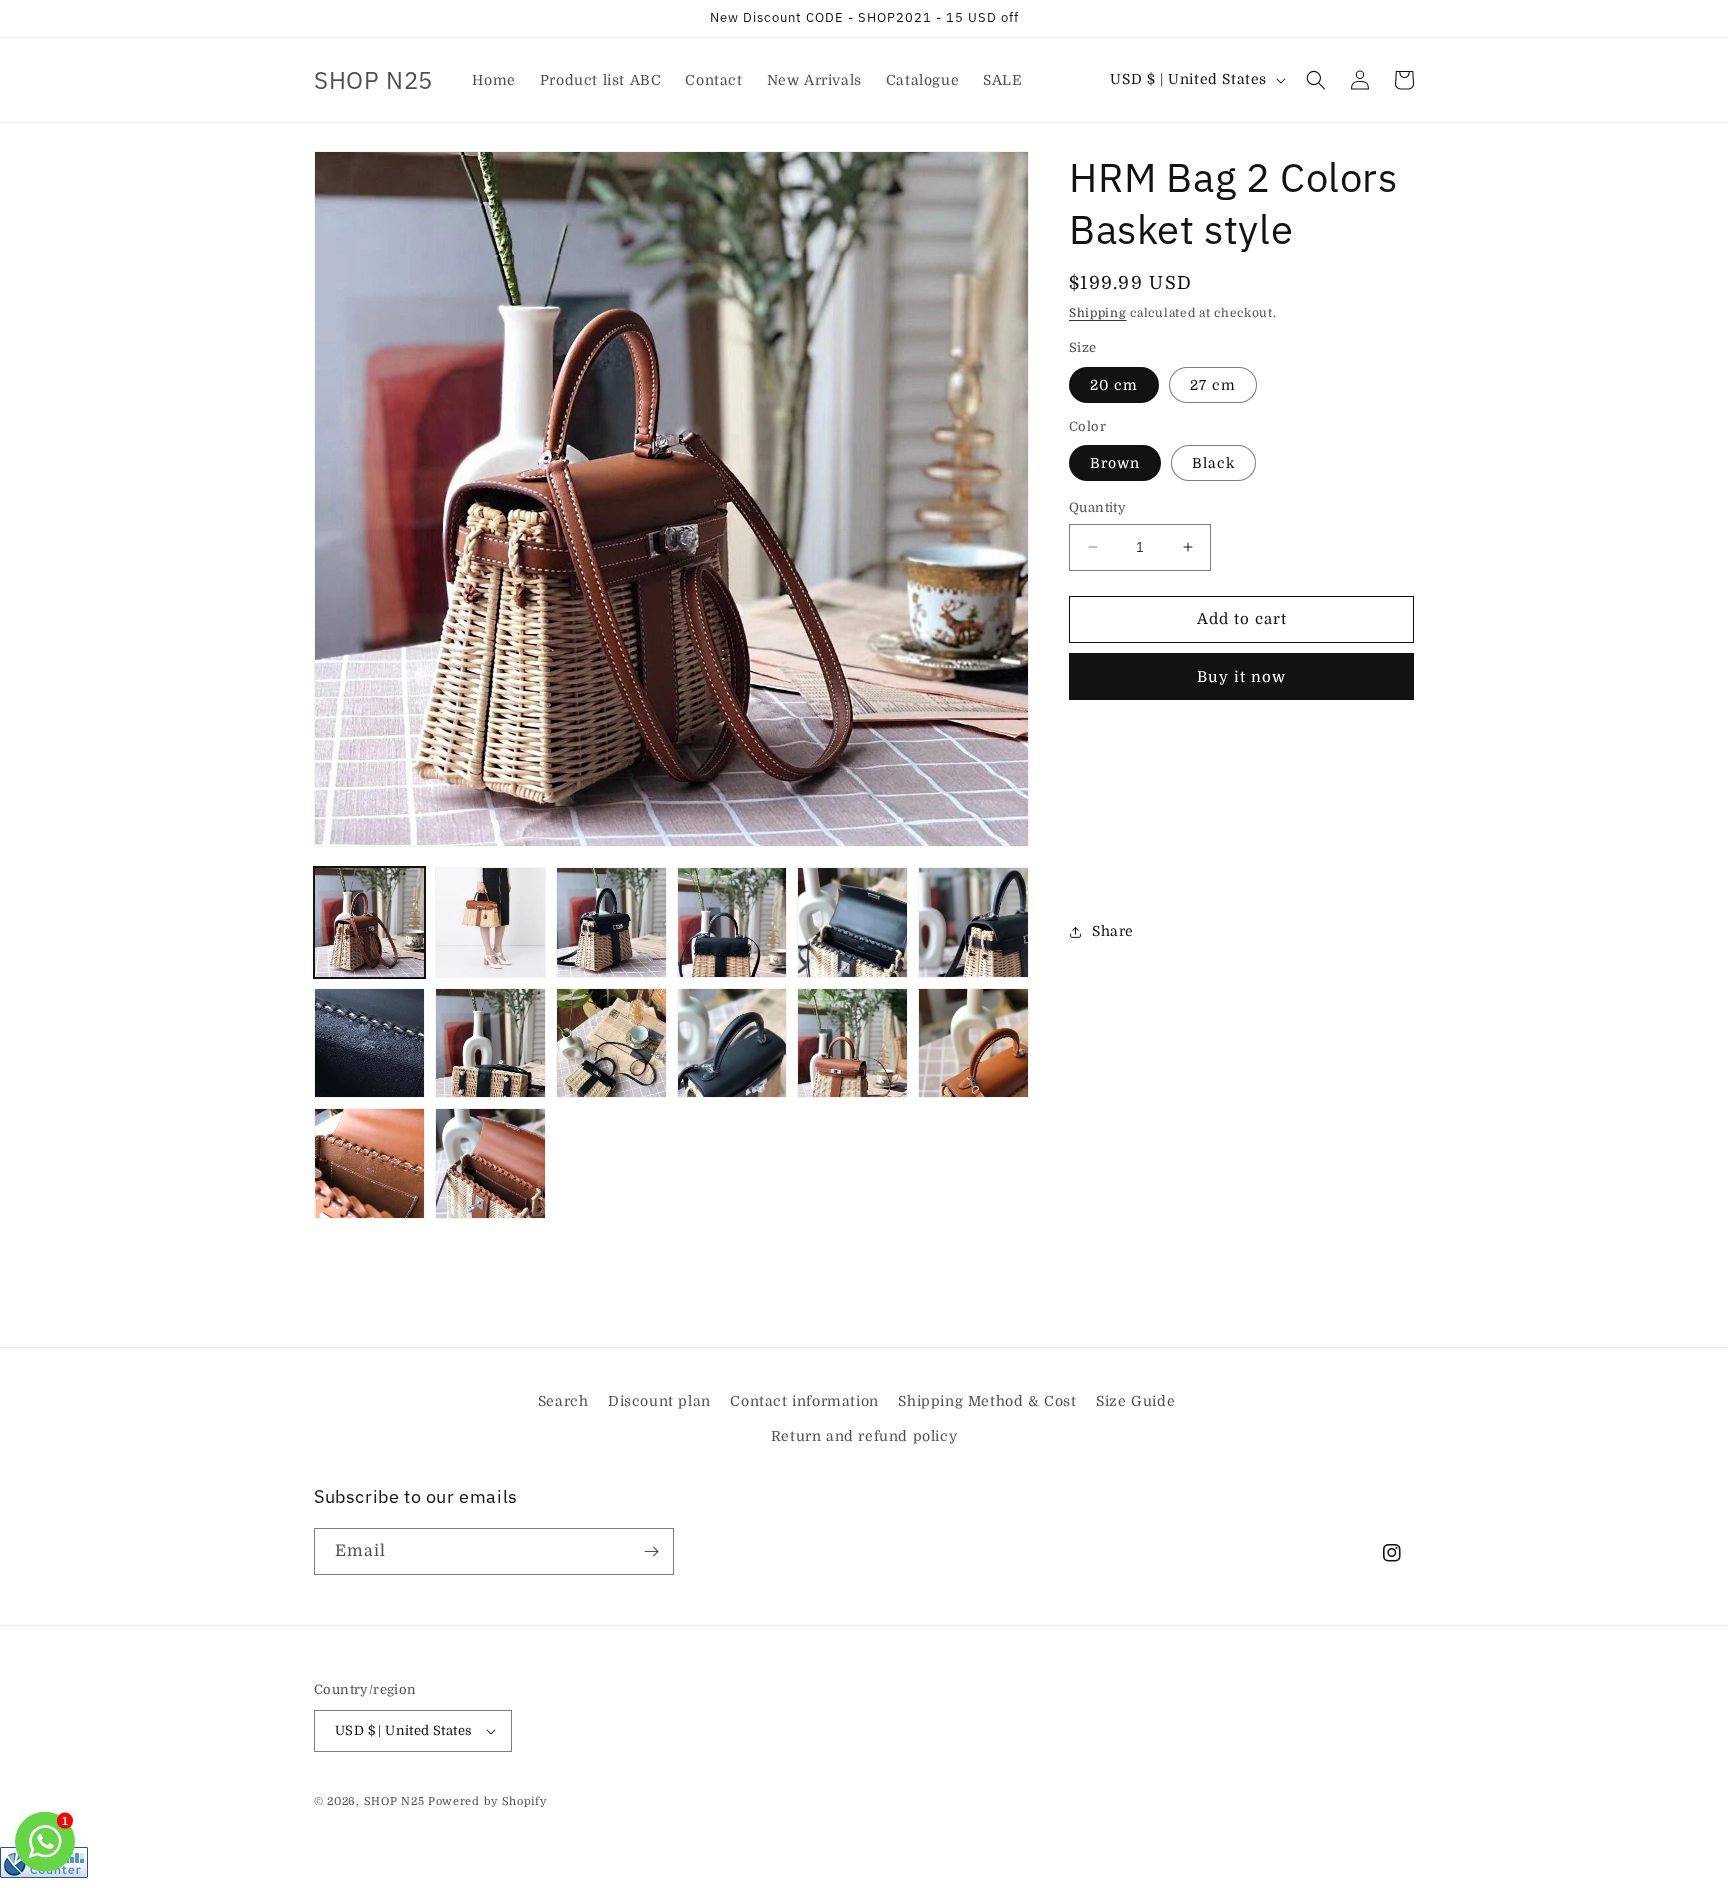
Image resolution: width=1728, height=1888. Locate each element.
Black (1213, 463)
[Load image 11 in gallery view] (852, 1043)
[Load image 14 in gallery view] (490, 1163)
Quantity (1097, 507)
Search (563, 1401)
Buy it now (1241, 677)
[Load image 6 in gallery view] (973, 922)
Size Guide (1135, 1401)
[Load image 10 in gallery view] (732, 1043)
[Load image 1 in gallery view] (369, 922)
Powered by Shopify (487, 1801)
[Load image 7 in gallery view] (369, 1043)
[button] (1316, 80)
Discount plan (659, 1401)
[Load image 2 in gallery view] (490, 922)
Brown (1115, 463)
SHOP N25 (394, 1801)
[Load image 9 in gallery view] (611, 1043)
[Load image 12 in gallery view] (973, 1043)
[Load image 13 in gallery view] (369, 1163)
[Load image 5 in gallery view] (852, 922)
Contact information (804, 1401)
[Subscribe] (651, 1551)
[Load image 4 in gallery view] (732, 922)
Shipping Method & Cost (987, 1401)
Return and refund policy (864, 1436)
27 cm (1213, 385)
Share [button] (1113, 931)
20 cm (1114, 385)
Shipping (1098, 313)
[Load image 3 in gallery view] (611, 922)
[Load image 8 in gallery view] (490, 1043)
